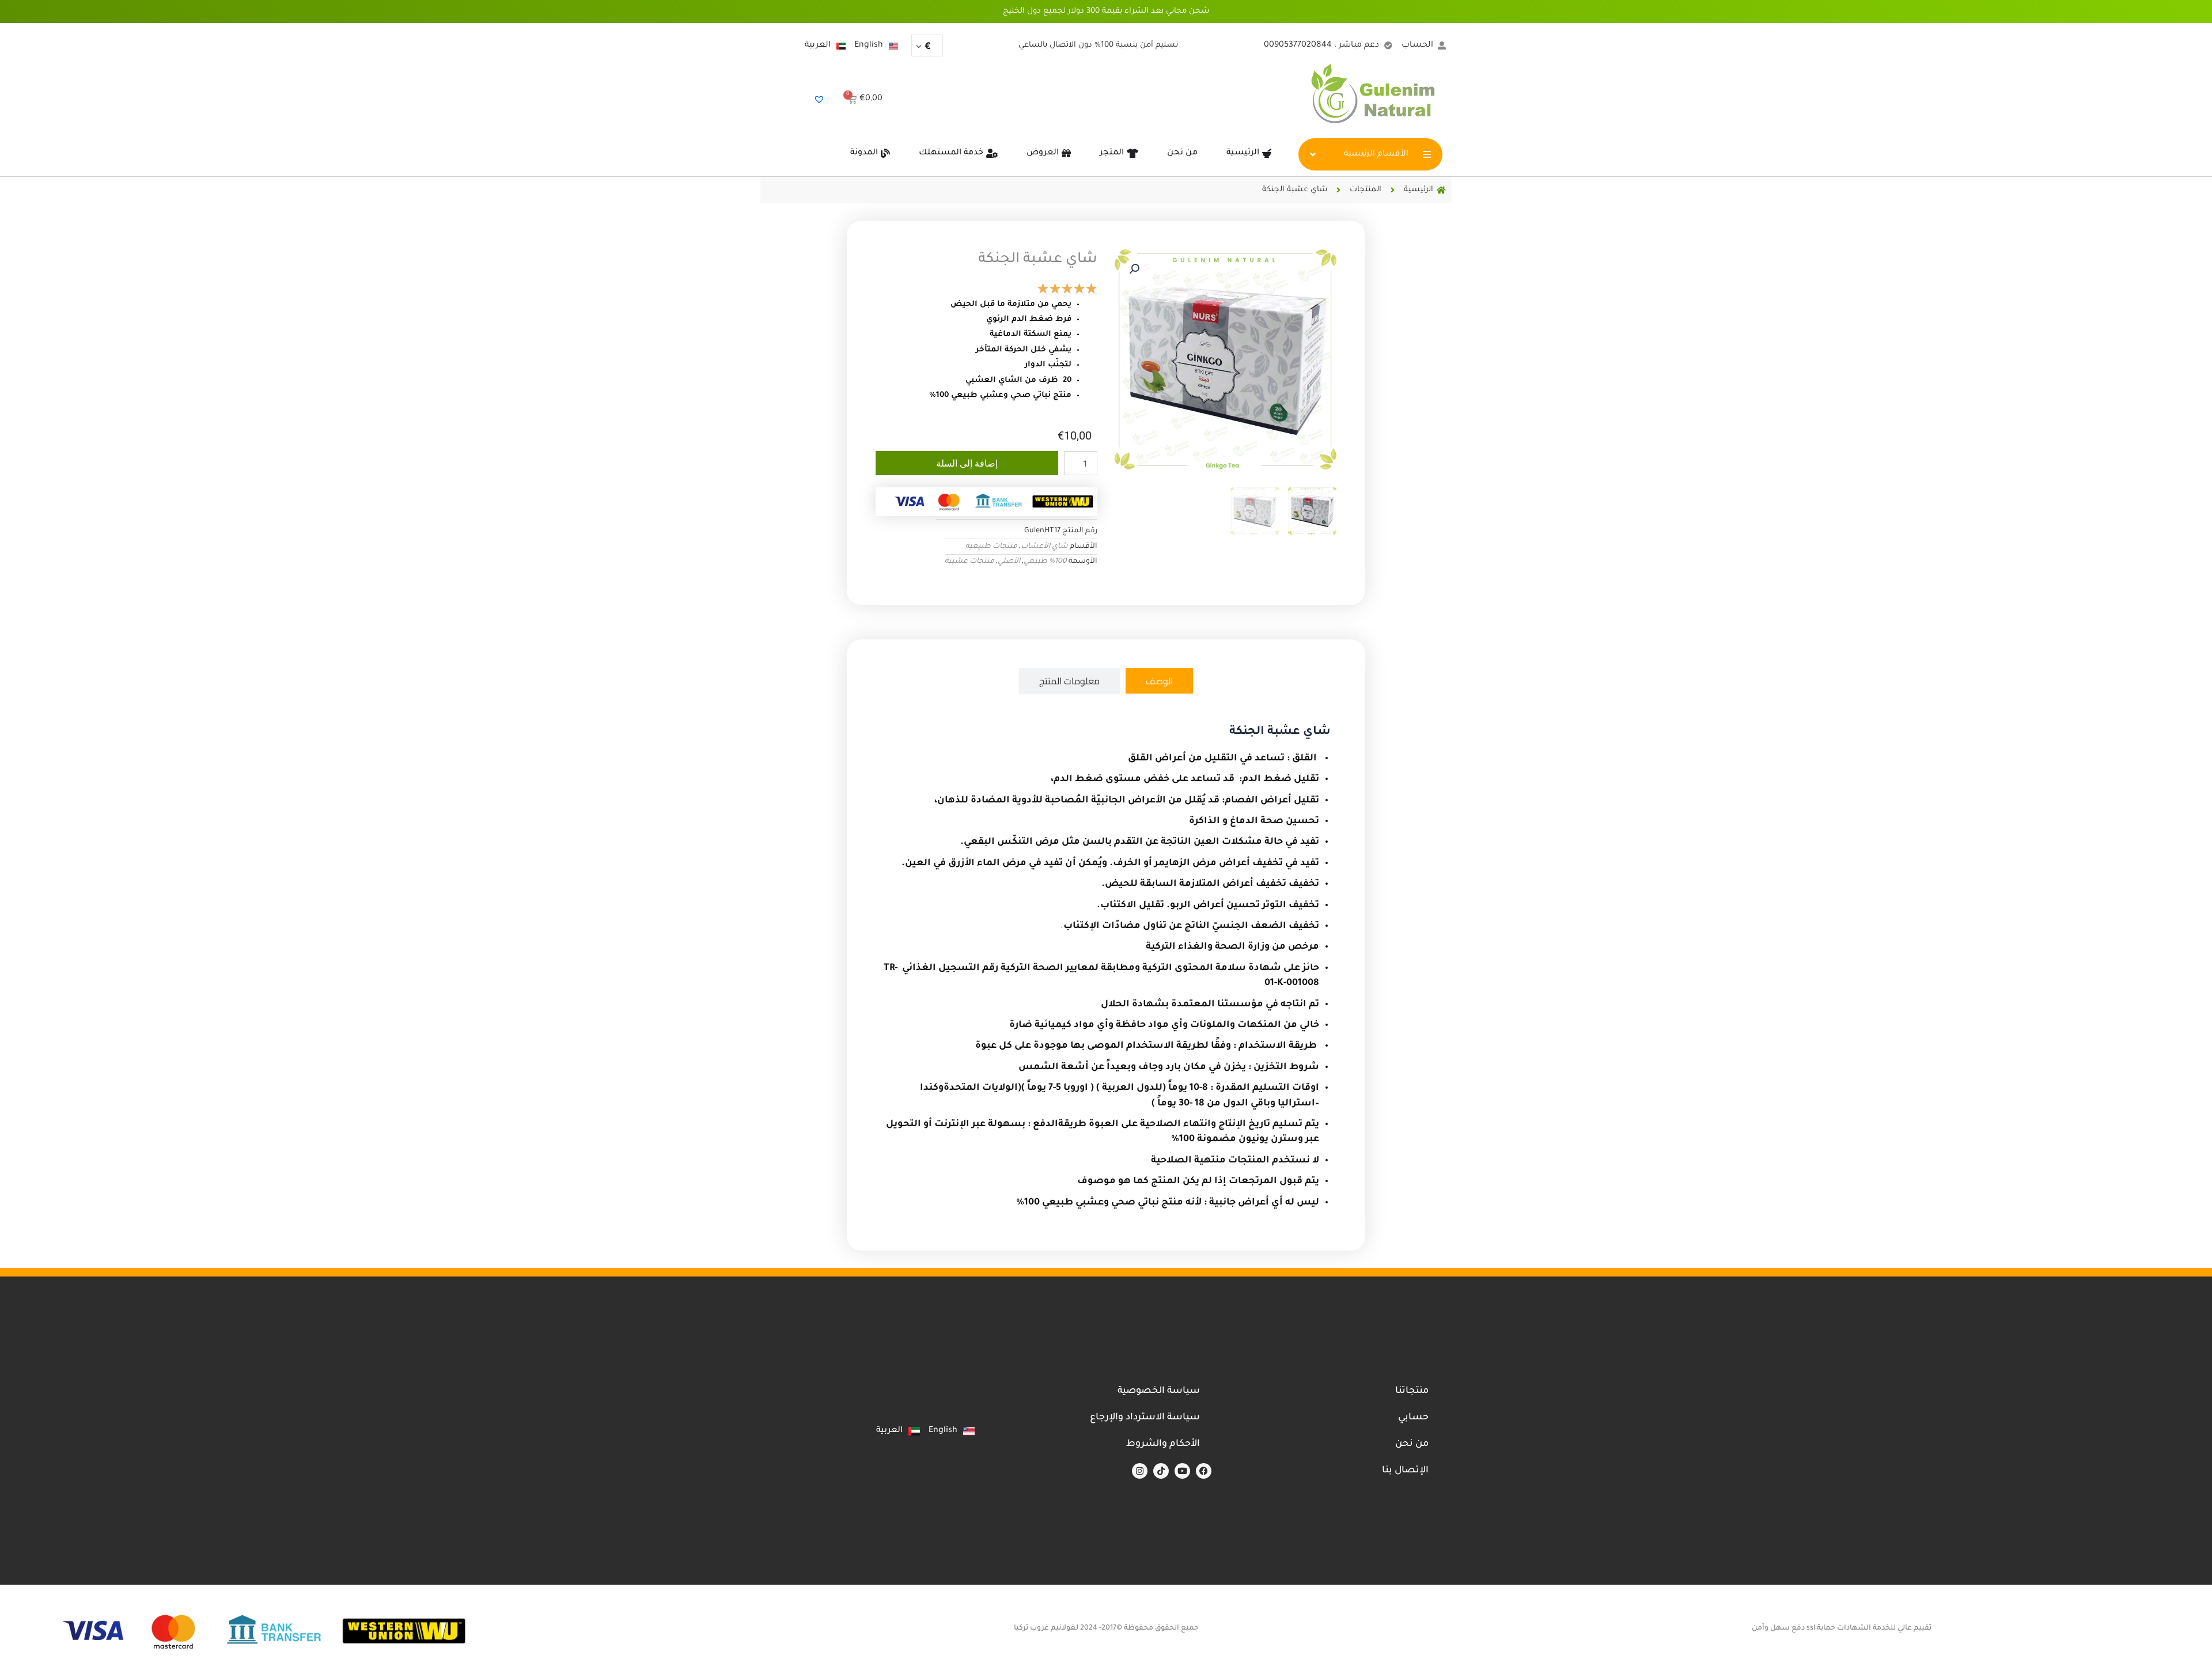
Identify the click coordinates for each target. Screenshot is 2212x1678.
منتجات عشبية (969, 562)
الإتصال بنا (1405, 1471)
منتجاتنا (1412, 1391)
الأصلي (1009, 562)
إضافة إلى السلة (967, 463)
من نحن (1412, 1444)
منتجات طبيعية (991, 547)
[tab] (1159, 681)
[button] (1134, 269)
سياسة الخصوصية (1159, 1391)
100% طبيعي (1045, 562)
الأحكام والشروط (1163, 1444)
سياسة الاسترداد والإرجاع (1145, 1418)
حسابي (1413, 1418)
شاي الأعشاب (1044, 547)
